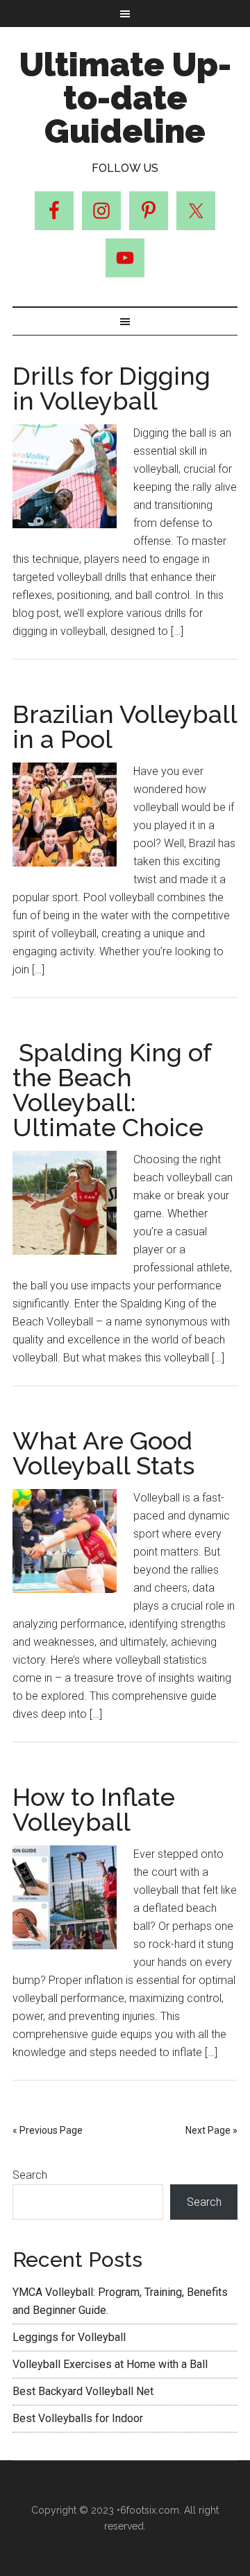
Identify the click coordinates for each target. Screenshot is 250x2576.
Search (30, 2175)
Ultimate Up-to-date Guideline (125, 98)
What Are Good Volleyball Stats (103, 1453)
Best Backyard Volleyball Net (83, 2391)
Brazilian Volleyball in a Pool (125, 726)
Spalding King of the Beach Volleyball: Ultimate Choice (112, 1090)
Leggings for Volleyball (69, 2337)
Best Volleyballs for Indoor (78, 2418)
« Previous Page (48, 2130)
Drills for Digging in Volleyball (111, 388)
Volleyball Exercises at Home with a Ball (110, 2364)
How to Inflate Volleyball (94, 1809)
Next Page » (211, 2130)
